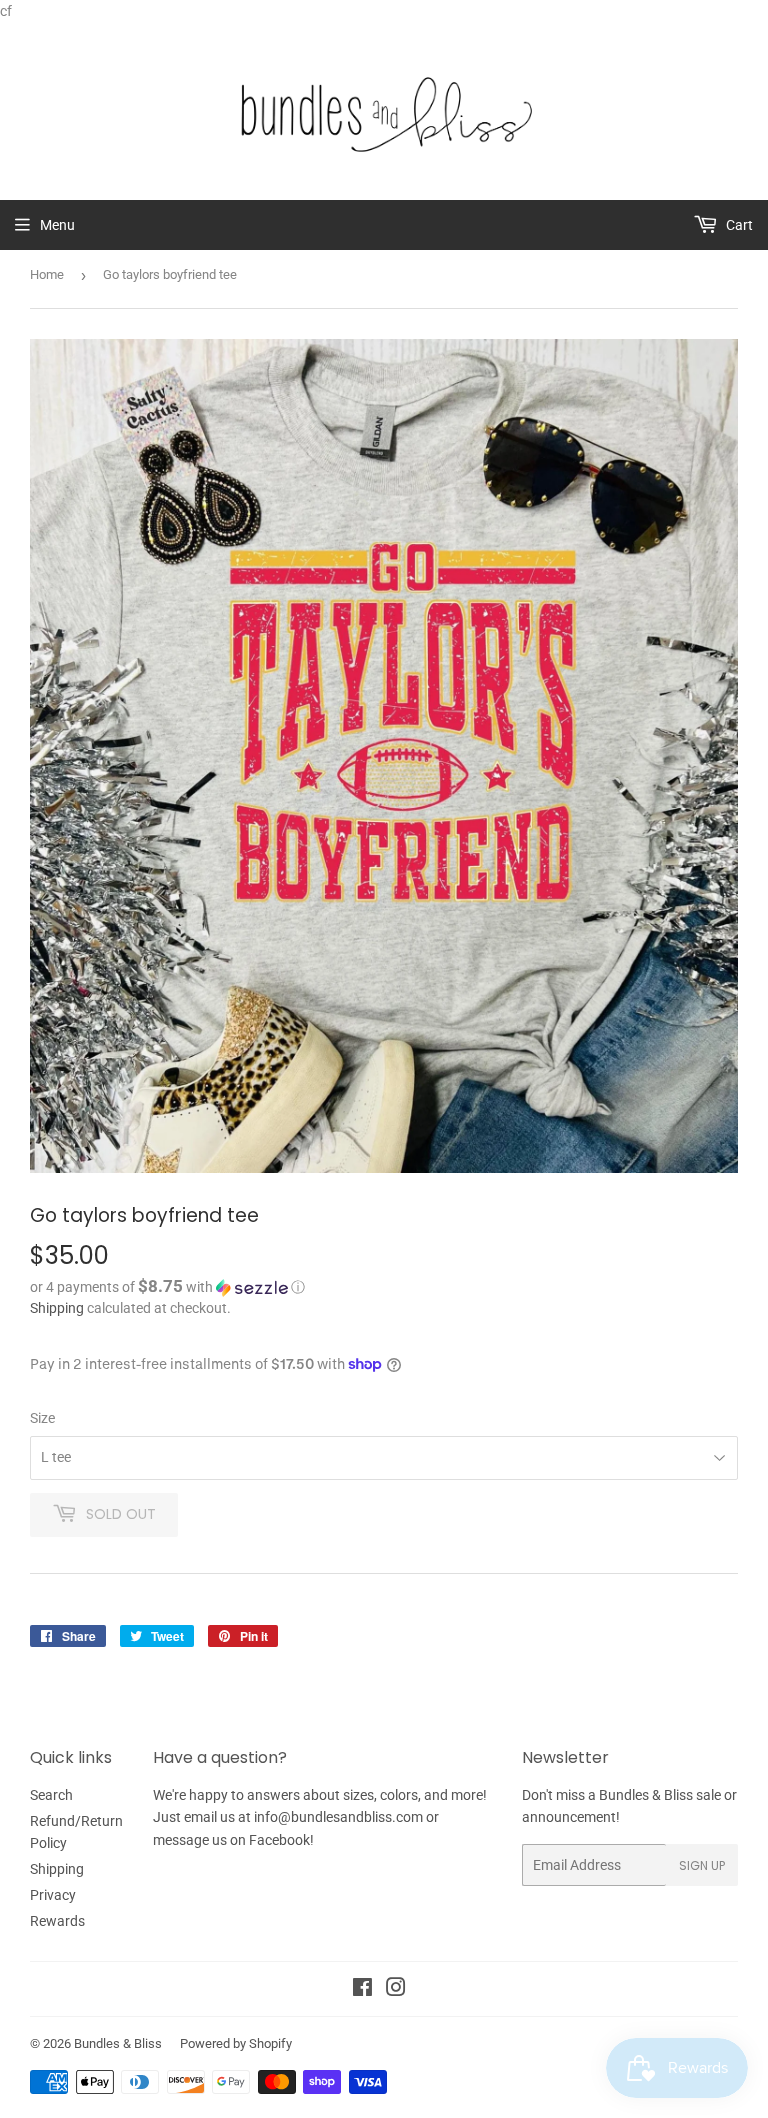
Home (47, 274)
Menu (57, 225)
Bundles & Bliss (118, 2043)
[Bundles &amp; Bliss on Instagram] (396, 1990)
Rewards (57, 1921)
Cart (738, 225)
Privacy (53, 1895)
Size (42, 1418)
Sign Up (702, 1865)
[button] (384, 1287)
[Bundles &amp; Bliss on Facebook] (362, 1990)
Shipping (57, 1308)
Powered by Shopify (236, 2043)
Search (51, 1795)
